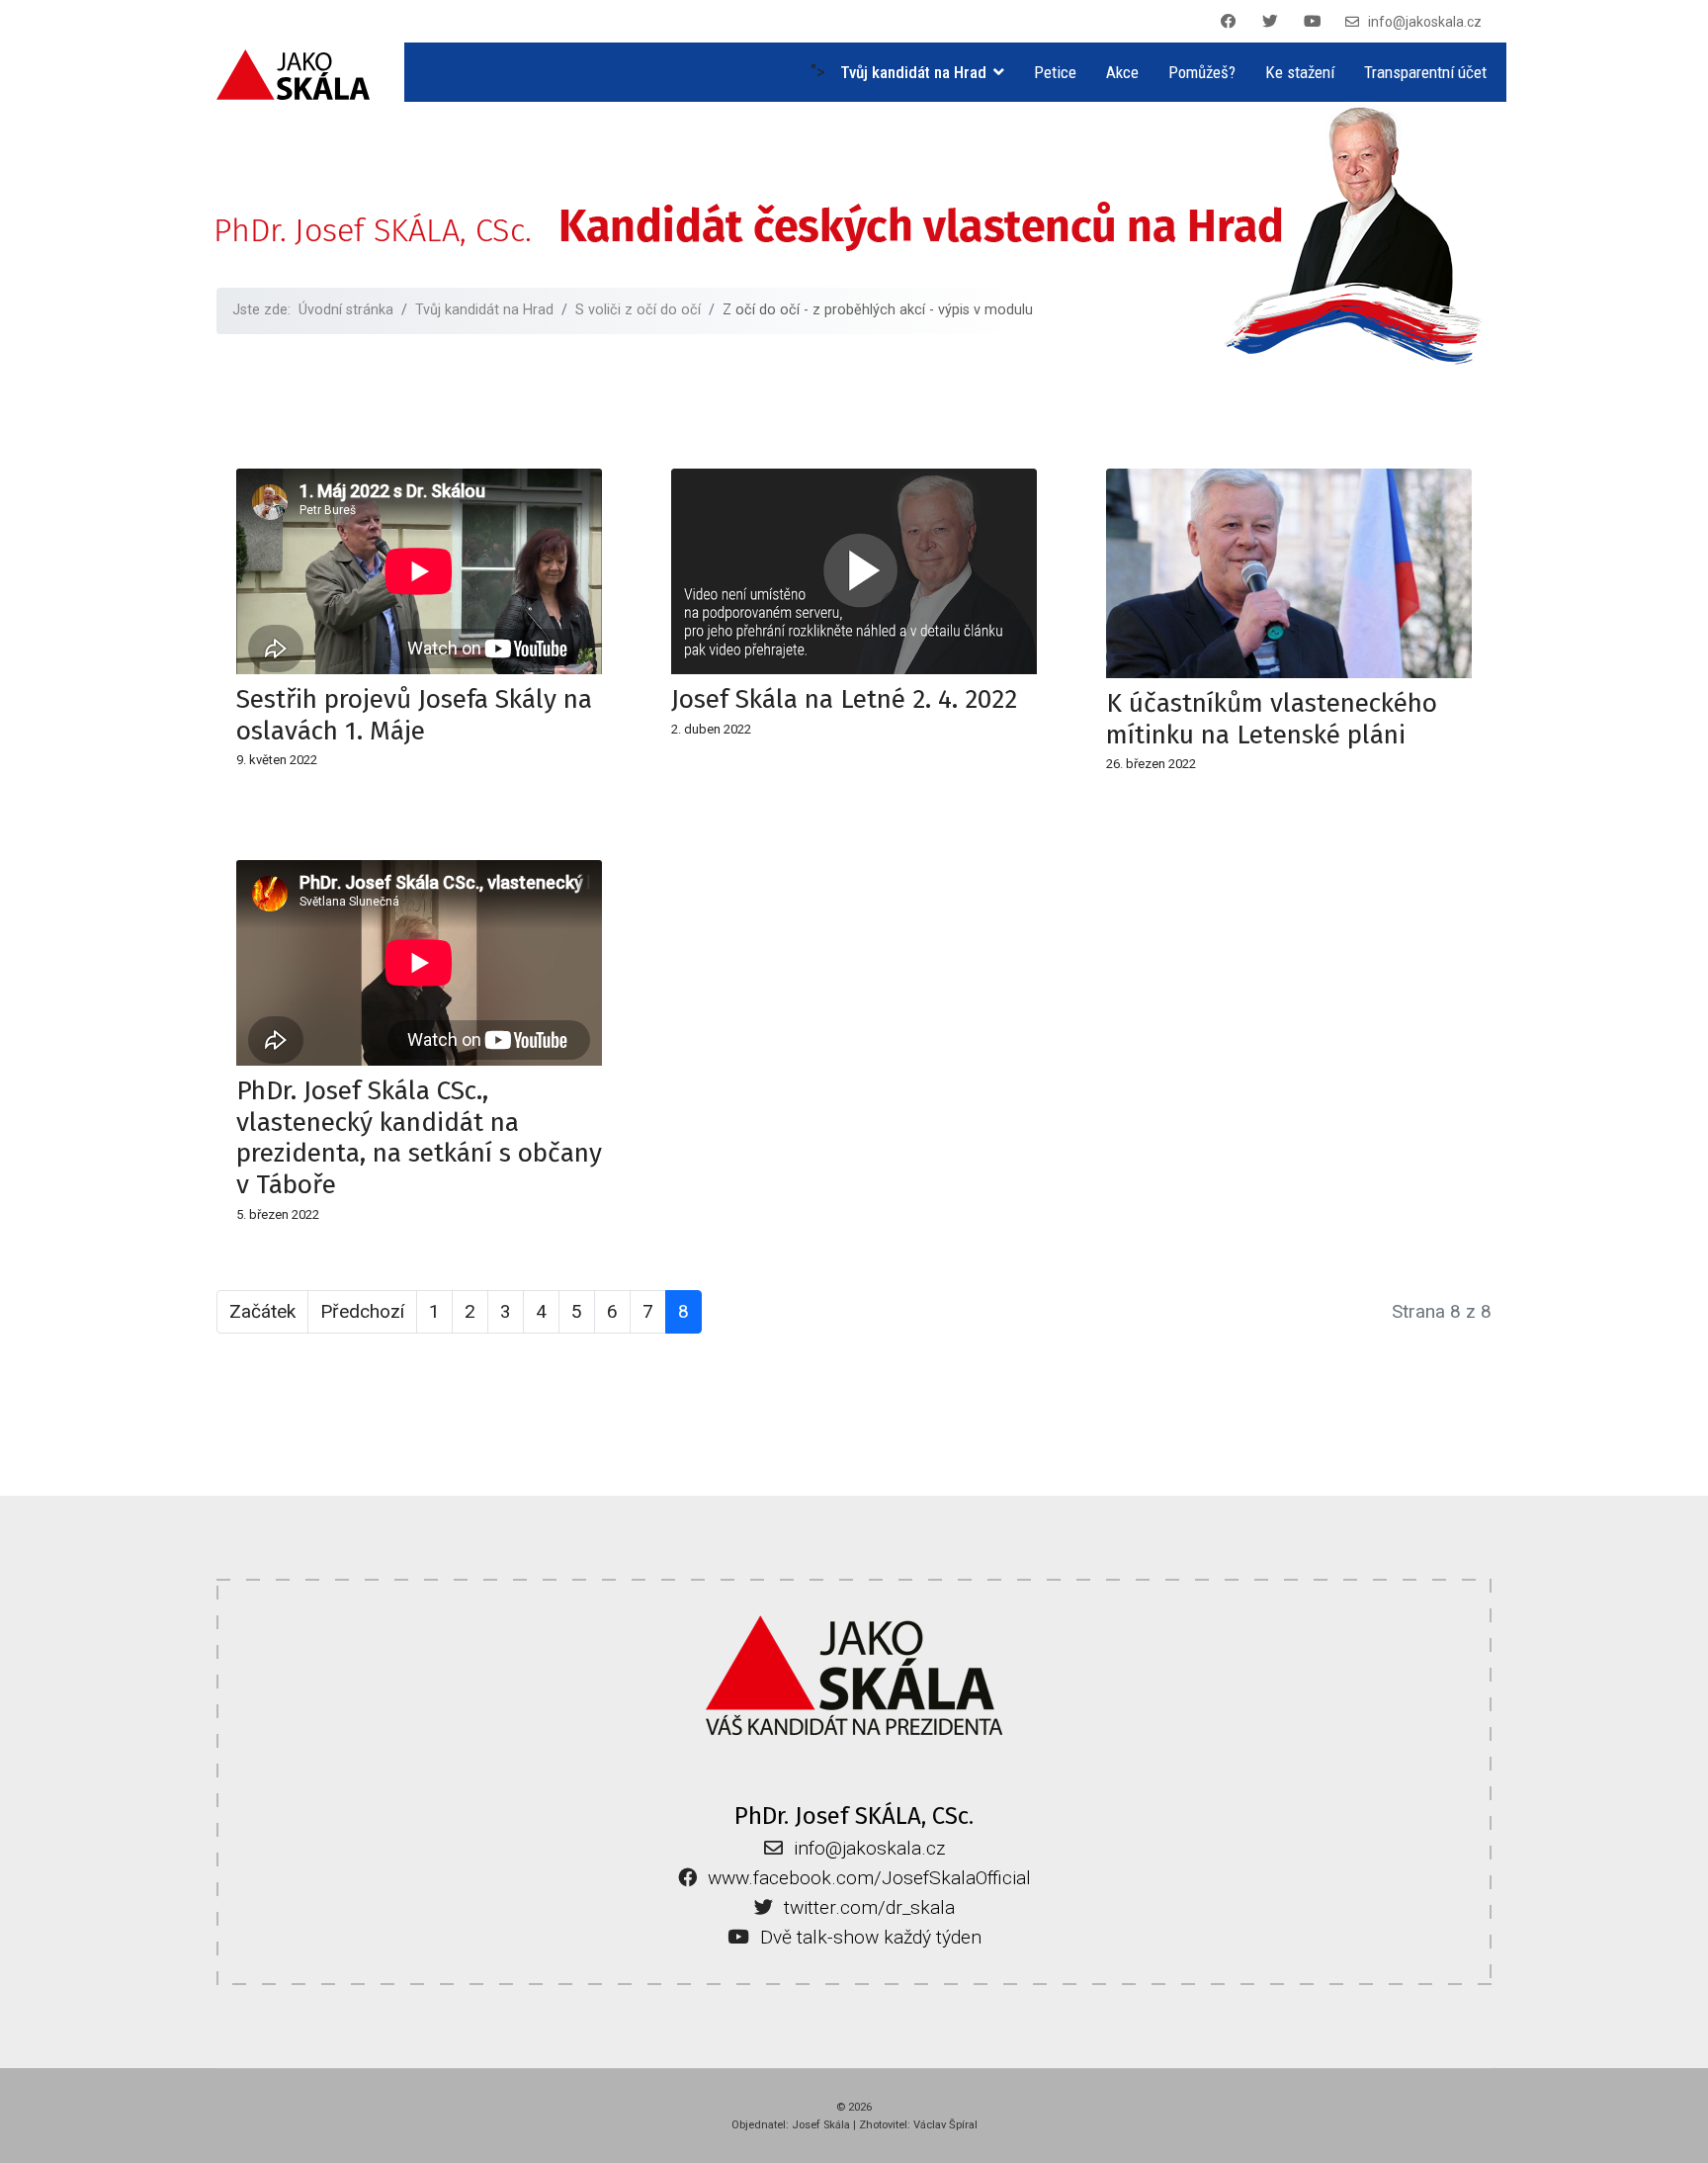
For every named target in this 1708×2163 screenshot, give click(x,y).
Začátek (262, 1311)
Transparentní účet (1425, 72)
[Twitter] (1273, 22)
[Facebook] (1232, 22)
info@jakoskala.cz (1425, 22)
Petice (1055, 72)
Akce (1122, 72)
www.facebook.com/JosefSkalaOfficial (869, 1878)
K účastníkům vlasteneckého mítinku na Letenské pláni (1272, 719)
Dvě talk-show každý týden (871, 1937)
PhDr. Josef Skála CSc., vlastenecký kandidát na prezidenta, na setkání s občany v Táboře (419, 1137)
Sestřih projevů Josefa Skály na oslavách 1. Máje (414, 715)
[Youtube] (1316, 22)
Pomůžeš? (1202, 72)
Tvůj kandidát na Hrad (913, 72)
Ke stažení (1300, 72)
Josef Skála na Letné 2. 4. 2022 (844, 699)
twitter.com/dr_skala (869, 1907)
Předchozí (362, 1311)
